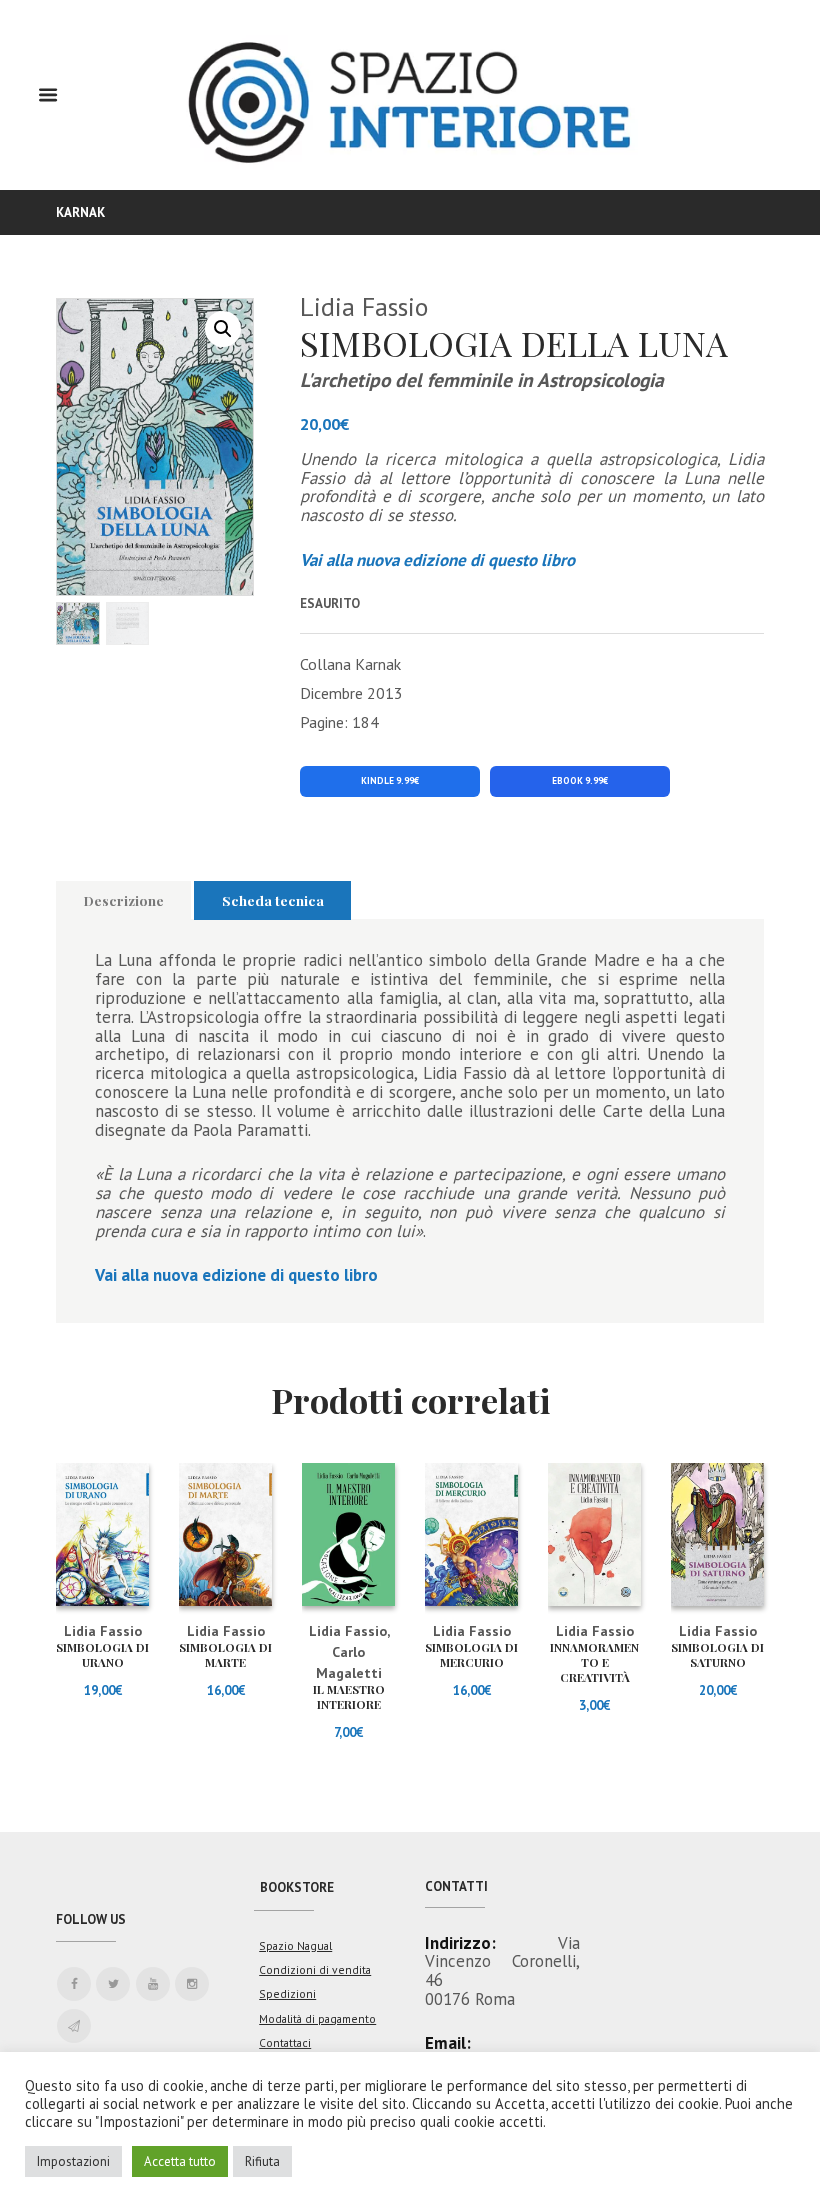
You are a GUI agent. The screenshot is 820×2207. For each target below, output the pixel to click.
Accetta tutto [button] (180, 2161)
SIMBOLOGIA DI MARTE (225, 1654)
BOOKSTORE (297, 1887)
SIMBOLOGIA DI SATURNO (717, 1654)
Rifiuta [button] (262, 2161)
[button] (223, 329)
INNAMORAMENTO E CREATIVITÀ (594, 1662)
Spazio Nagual (295, 1945)
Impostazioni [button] (73, 2161)
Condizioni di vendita (315, 1969)
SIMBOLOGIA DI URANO (102, 1654)
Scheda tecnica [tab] (273, 900)
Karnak (80, 212)
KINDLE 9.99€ (390, 781)
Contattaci (285, 2042)
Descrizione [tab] (124, 900)
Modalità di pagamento (317, 2018)
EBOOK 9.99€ (580, 781)
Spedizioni (287, 1993)
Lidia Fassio (364, 306)
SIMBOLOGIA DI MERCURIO (471, 1654)
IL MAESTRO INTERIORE (349, 1696)
